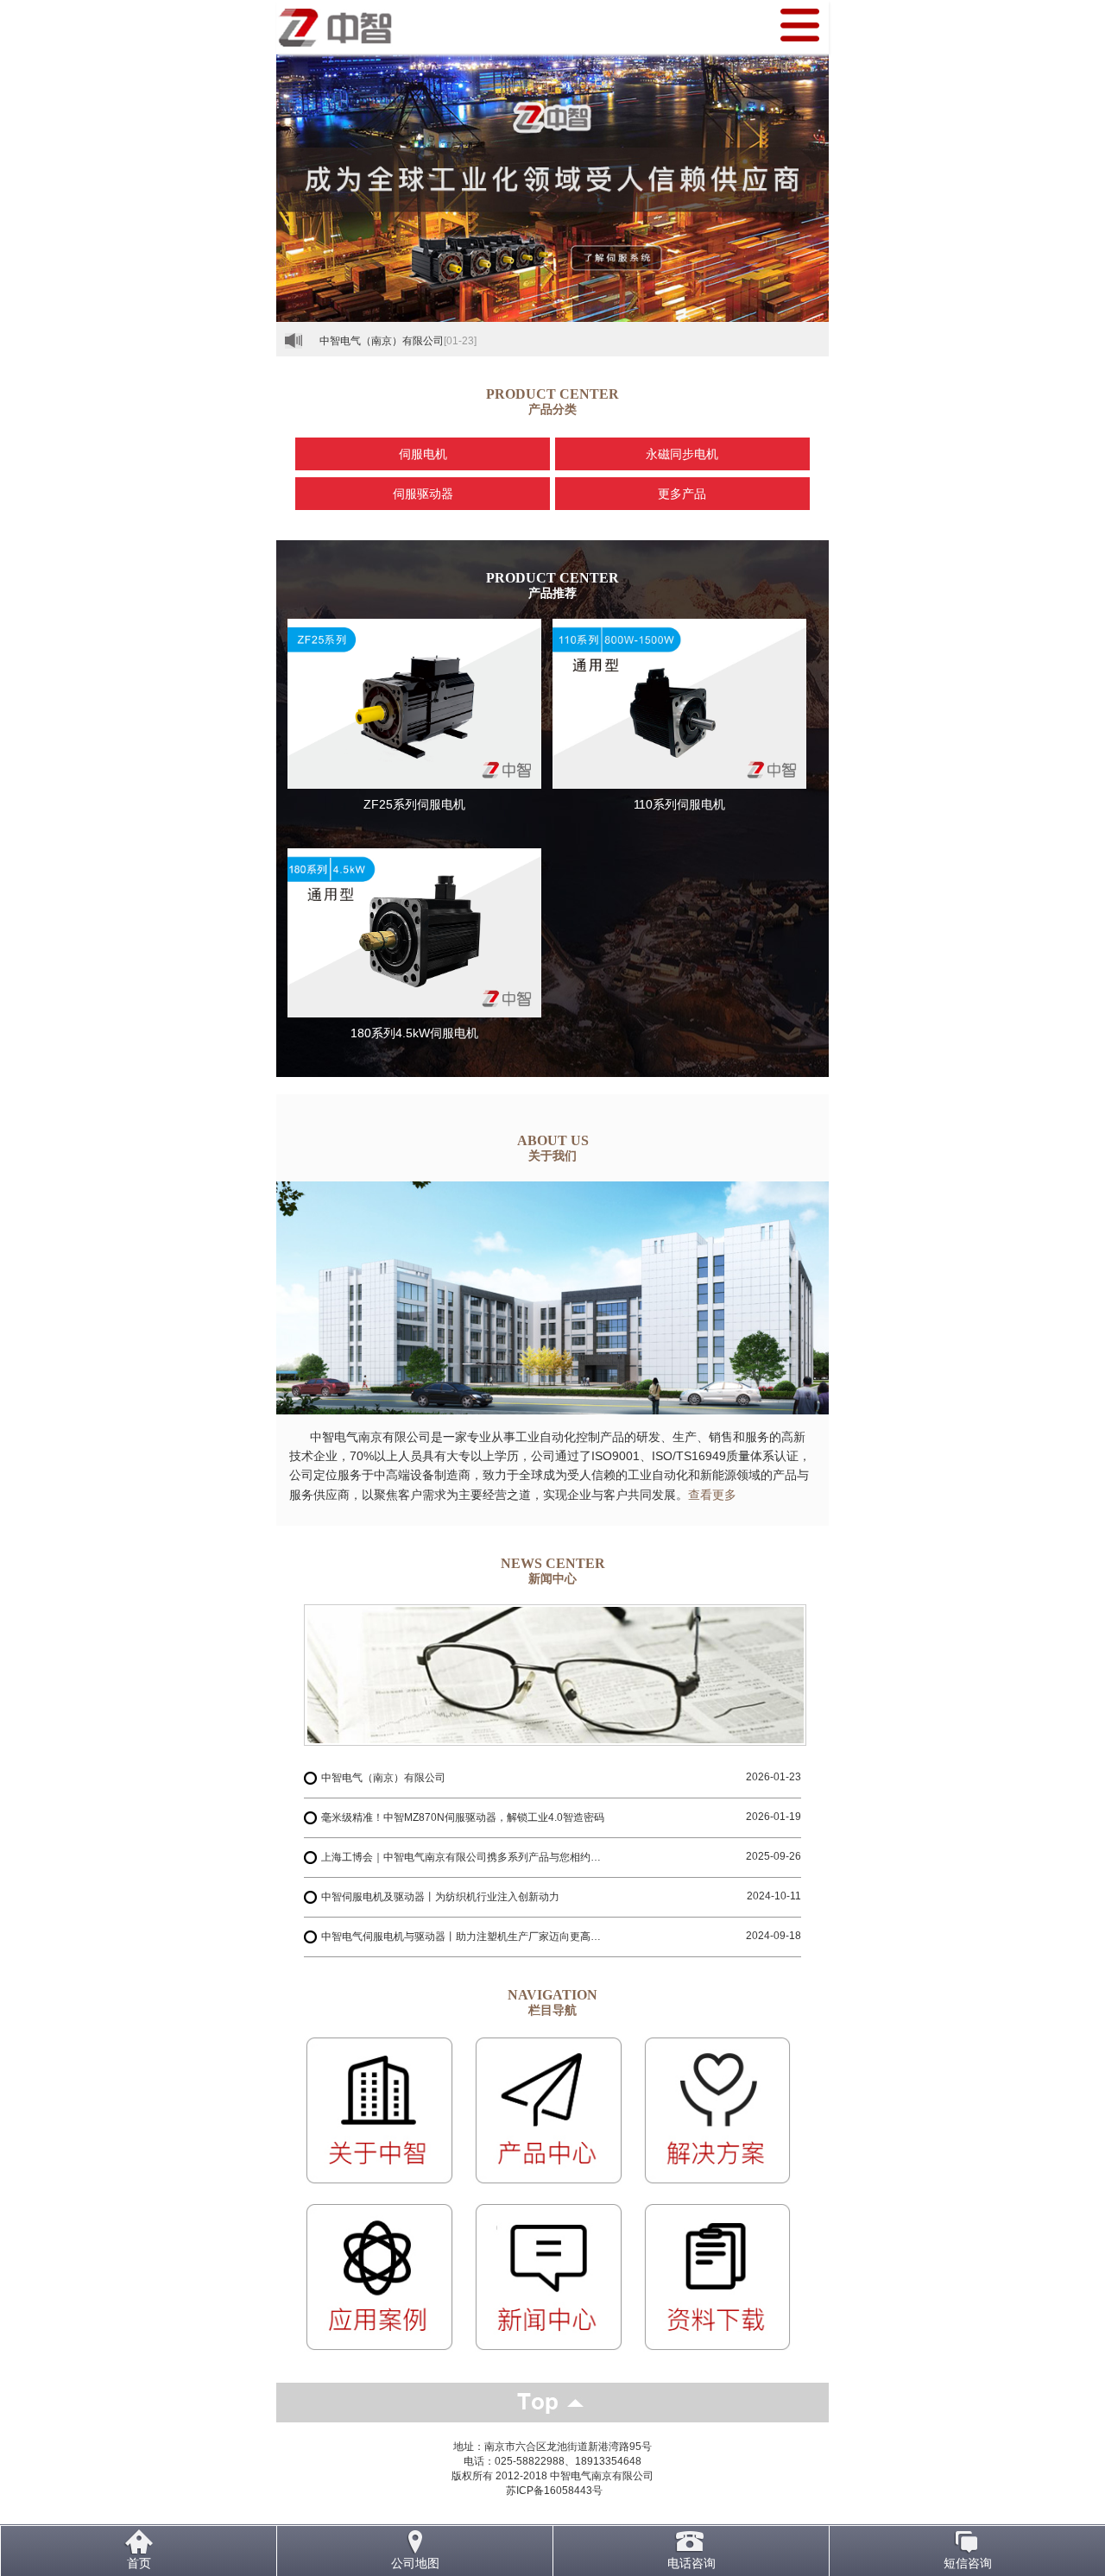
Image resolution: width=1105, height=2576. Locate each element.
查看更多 (712, 1495)
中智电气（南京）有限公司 (382, 341)
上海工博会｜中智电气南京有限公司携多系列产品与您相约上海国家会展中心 (465, 1857)
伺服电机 (423, 454)
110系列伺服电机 (679, 804)
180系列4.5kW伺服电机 (414, 1033)
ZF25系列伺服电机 (414, 804)
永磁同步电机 (682, 454)
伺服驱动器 (423, 494)
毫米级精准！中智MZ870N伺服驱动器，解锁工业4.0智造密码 (463, 1817)
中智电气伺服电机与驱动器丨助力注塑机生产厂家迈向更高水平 (465, 1937)
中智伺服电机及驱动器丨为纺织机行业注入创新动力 (440, 1897)
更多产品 (682, 494)
